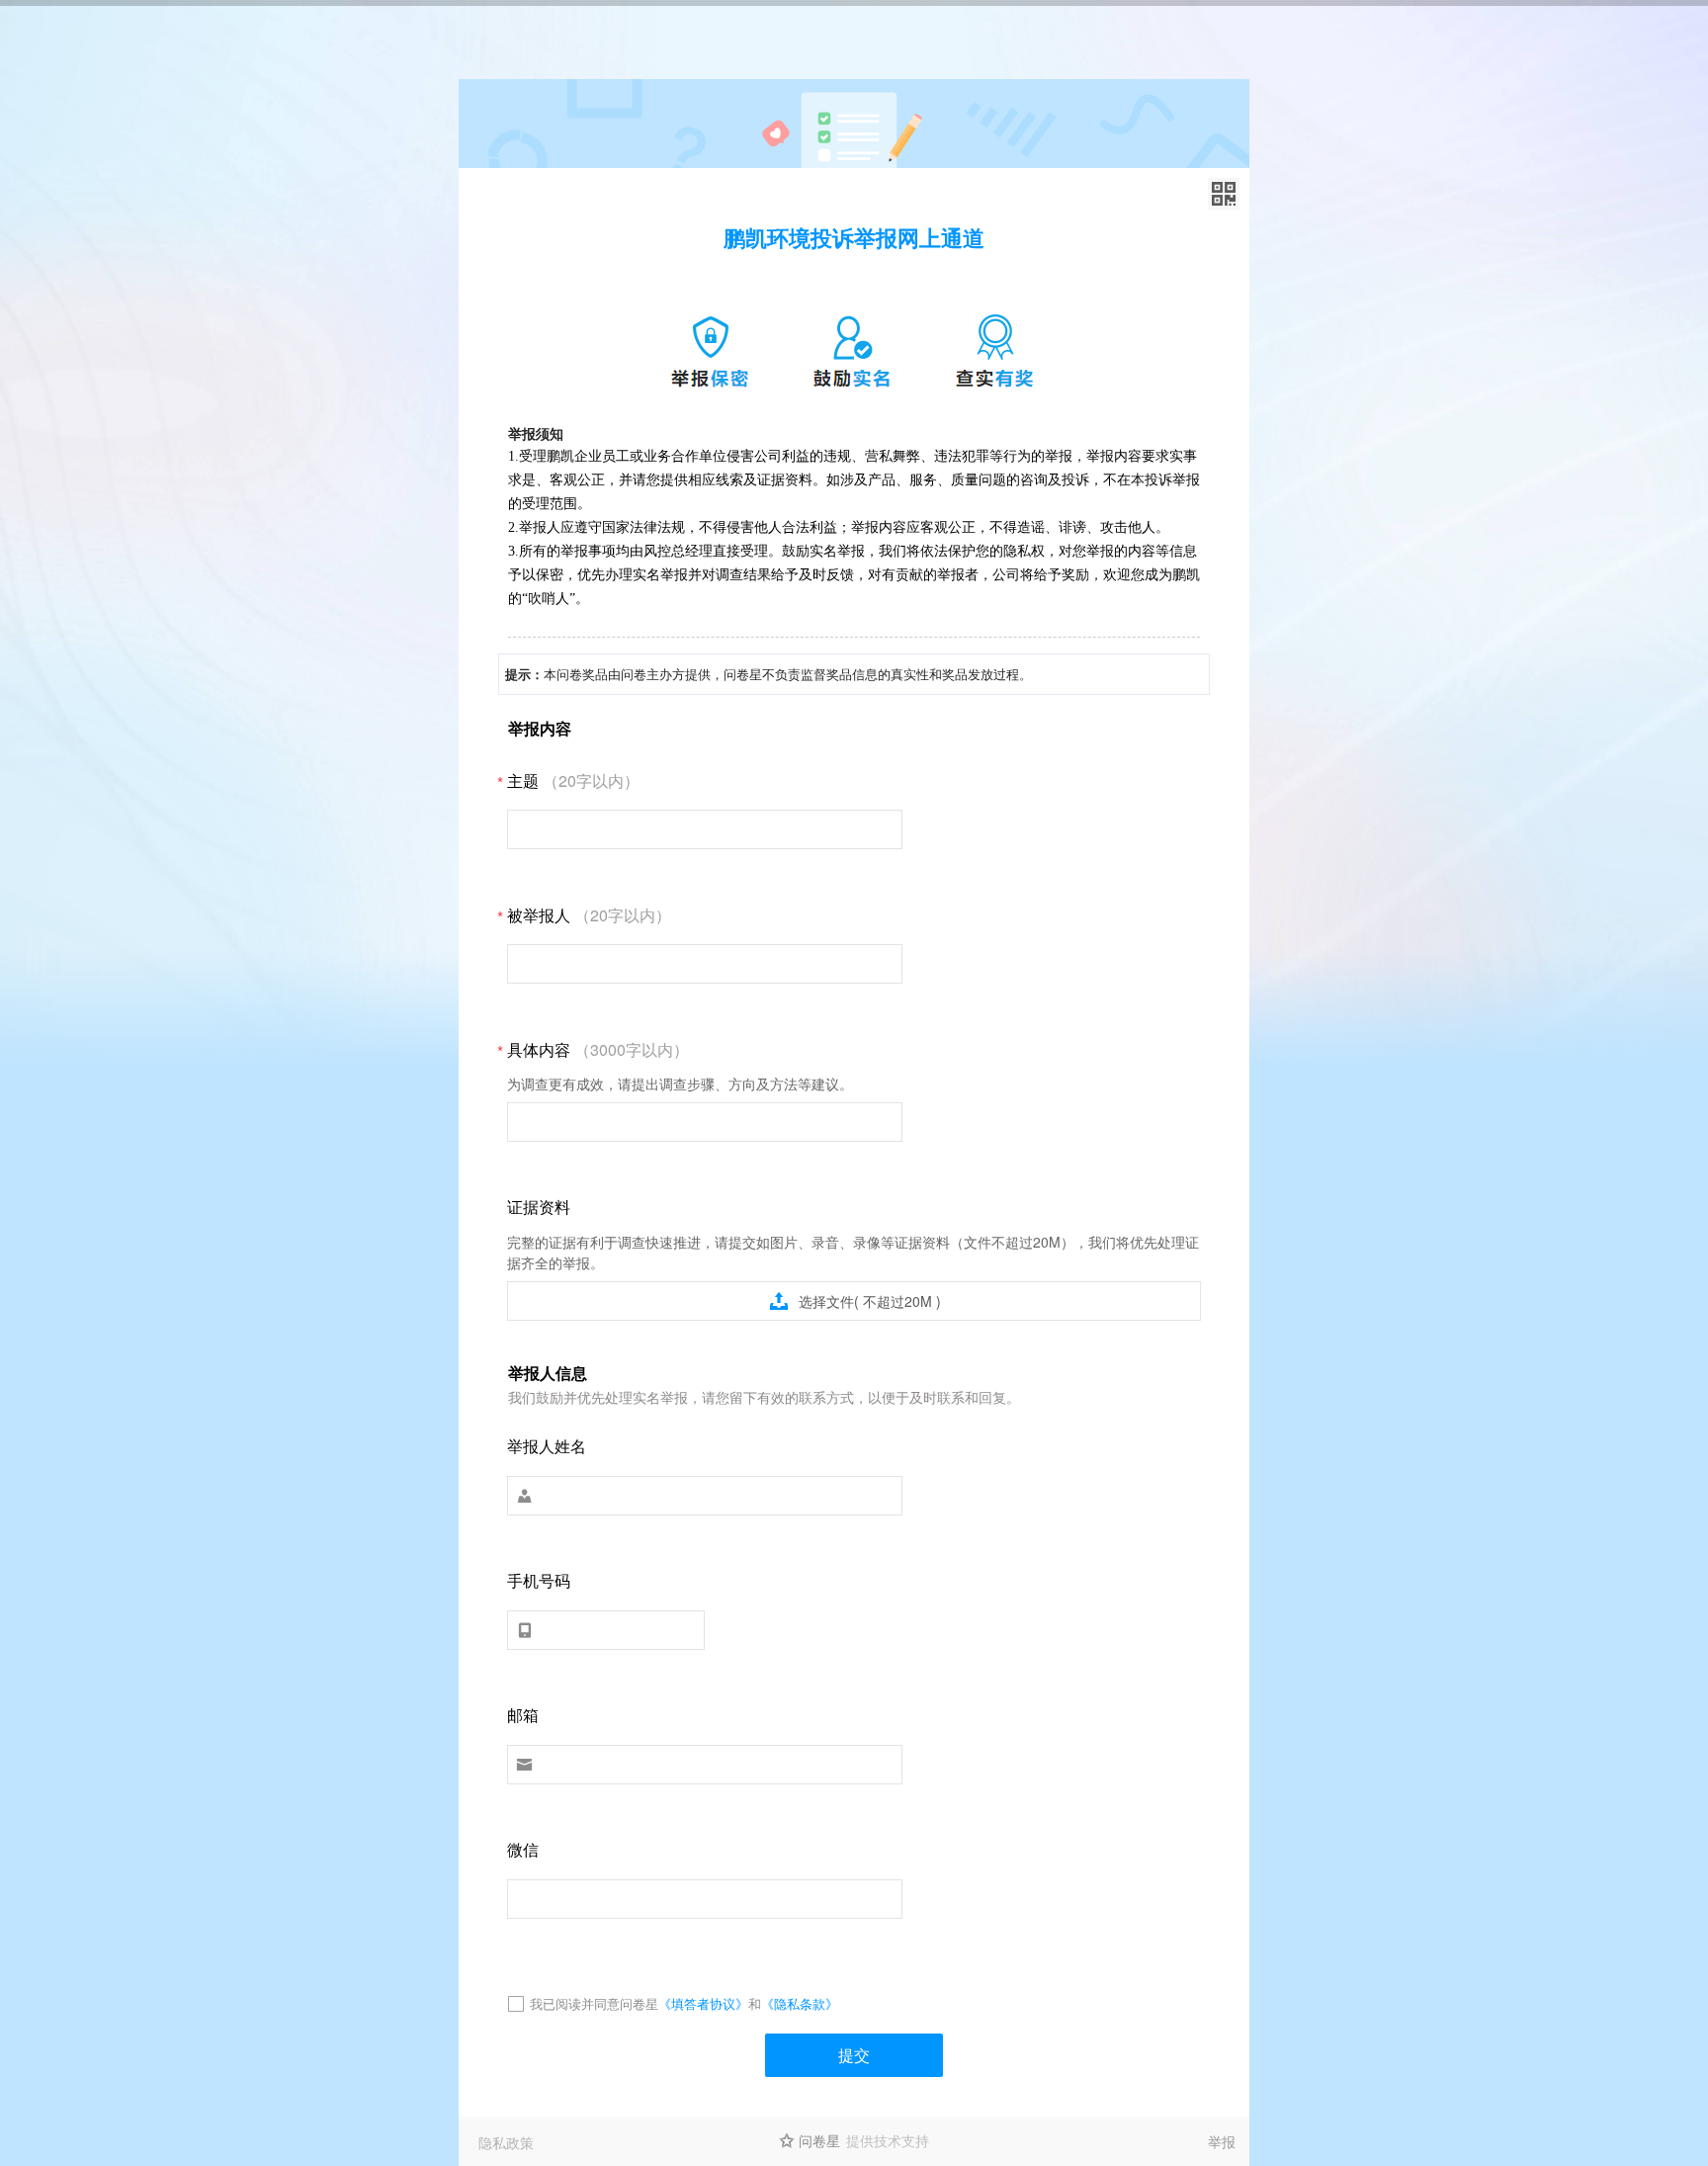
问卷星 (819, 2140)
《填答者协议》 (703, 2003)
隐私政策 (506, 2142)
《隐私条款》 (800, 2003)
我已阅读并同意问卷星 (594, 2003)
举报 (1222, 2141)
